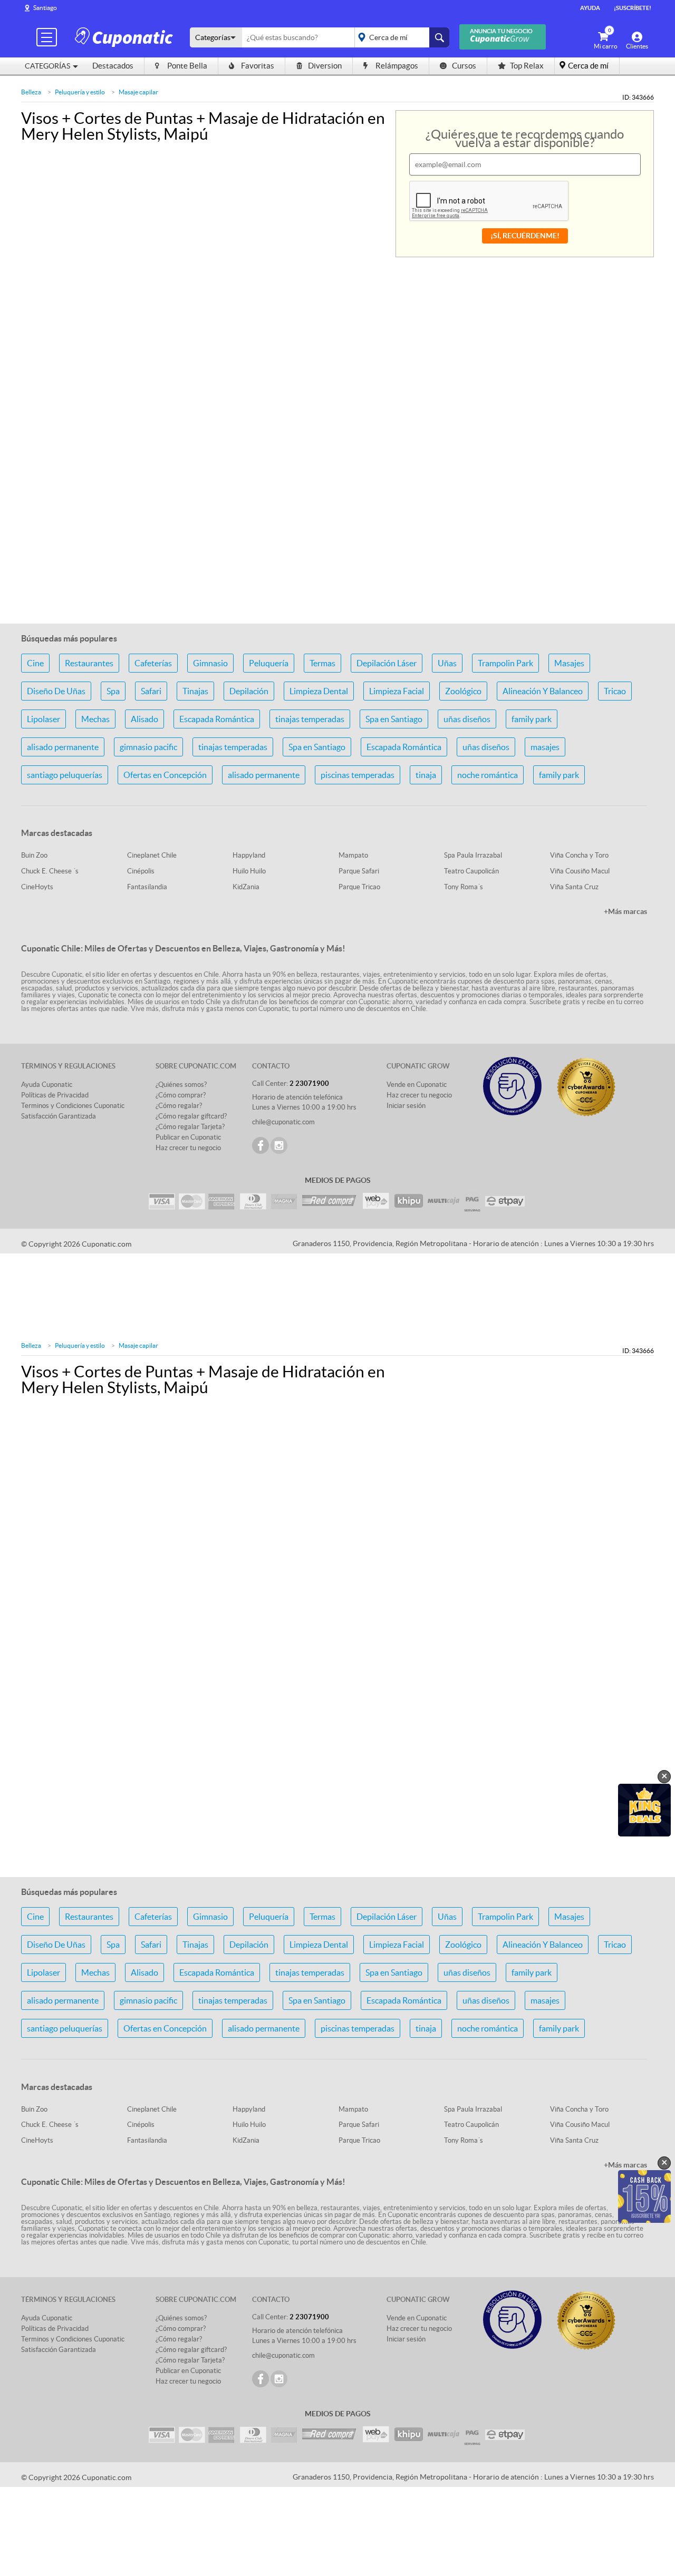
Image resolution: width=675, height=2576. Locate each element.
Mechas (95, 719)
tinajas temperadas (310, 719)
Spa (113, 691)
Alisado (144, 719)
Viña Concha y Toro (579, 855)
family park (532, 719)
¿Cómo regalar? (179, 1106)
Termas (322, 663)
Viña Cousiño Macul (580, 871)
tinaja (426, 775)
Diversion (325, 66)
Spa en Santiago (394, 719)
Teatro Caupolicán (471, 871)
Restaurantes (89, 663)
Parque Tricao (359, 887)
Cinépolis (141, 871)
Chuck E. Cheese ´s (50, 871)
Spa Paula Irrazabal (473, 855)
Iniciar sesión (406, 1106)
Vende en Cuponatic (417, 1085)
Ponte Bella (187, 66)
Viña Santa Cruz (574, 887)
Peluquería (269, 663)
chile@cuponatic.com (283, 1122)
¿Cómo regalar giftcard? (191, 1116)
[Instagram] (279, 1145)
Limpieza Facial (397, 691)
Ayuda (590, 8)
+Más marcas (625, 911)
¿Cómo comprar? (181, 1095)
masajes (545, 747)
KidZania (246, 887)
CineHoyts (37, 887)
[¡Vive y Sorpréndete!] (126, 37)
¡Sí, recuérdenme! (525, 236)
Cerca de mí (588, 66)
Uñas (447, 663)
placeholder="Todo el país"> (400, 37)
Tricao (615, 691)
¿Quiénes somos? (181, 1085)
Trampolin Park (505, 663)
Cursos (464, 66)
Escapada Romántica (217, 719)
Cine (35, 663)
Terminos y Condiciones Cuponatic (73, 1106)
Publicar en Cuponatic (188, 1137)
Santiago (45, 8)
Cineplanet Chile (152, 855)
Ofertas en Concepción (165, 775)
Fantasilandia (147, 887)
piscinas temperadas (358, 775)
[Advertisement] (337, 549)
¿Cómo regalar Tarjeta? (190, 1127)
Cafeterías (153, 663)
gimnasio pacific (148, 747)
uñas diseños (467, 719)
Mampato (353, 855)
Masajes (569, 663)
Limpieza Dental (319, 691)
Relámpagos (397, 66)
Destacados (113, 66)
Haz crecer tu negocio (188, 1148)
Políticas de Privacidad (55, 1095)
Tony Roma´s (464, 887)
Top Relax (527, 66)
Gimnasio (210, 663)
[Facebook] (261, 1145)
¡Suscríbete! (633, 8)
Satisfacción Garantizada (59, 1116)
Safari (151, 691)
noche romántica (488, 775)
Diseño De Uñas (56, 691)
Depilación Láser (387, 663)
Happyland (249, 855)
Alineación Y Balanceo (543, 691)
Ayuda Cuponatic (47, 1085)
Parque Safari (359, 871)
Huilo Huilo (249, 871)
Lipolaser (44, 719)
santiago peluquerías (65, 775)
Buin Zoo (34, 855)
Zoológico (463, 691)
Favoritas (258, 66)
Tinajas (195, 691)
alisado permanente (63, 747)
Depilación (249, 691)
